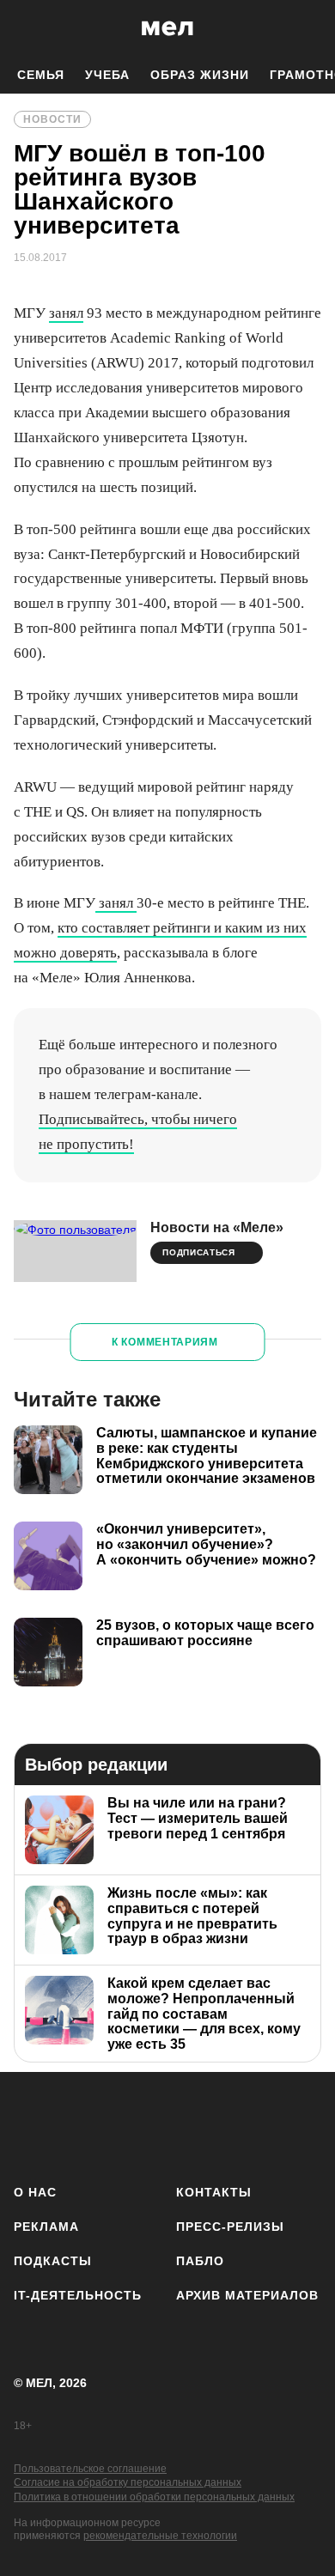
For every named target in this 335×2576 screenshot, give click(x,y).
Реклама (46, 2227)
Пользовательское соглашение (90, 2469)
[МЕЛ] (167, 28)
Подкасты (53, 2261)
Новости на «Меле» (217, 1227)
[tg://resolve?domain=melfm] (32, 2125)
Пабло (200, 2261)
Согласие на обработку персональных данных (128, 2482)
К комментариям (165, 1342)
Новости (52, 119)
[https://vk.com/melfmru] (122, 2125)
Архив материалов (247, 2295)
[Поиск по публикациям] (26, 28)
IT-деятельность (78, 2295)
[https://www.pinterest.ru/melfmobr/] (213, 2125)
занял (66, 313)
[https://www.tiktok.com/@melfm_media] (168, 2125)
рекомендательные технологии (160, 2536)
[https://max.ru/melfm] (303, 2125)
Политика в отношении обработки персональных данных (154, 2497)
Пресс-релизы (230, 2227)
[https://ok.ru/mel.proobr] (258, 2125)
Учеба (107, 75)
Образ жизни (200, 75)
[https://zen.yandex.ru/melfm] (78, 2125)
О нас (35, 2192)
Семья (41, 75)
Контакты (214, 2192)
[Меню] (309, 28)
